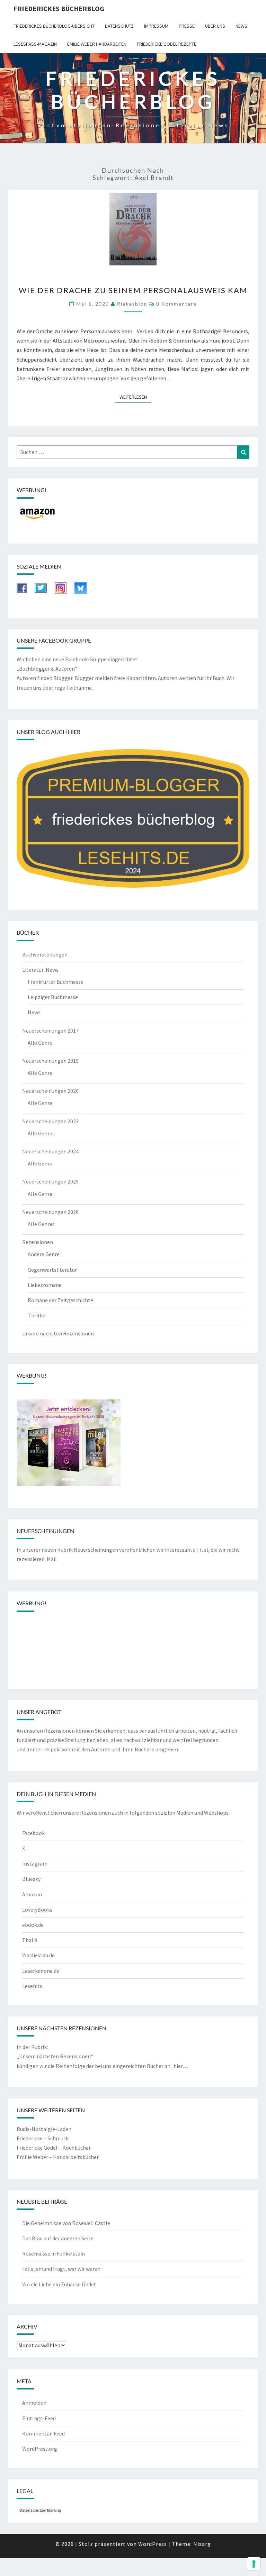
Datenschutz (119, 26)
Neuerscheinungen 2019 (50, 1061)
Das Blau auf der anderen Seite (58, 2238)
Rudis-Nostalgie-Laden (44, 2129)
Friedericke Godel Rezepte (167, 44)
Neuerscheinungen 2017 (50, 1031)
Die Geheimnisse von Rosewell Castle (66, 2223)
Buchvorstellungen (45, 954)
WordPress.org (40, 2449)
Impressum (156, 26)
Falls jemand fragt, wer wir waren (61, 2269)
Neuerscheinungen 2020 (50, 1091)
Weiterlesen (135, 397)
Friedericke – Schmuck (43, 2138)
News (241, 26)
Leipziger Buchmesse (53, 997)
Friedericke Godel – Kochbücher (54, 2148)
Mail (52, 1559)
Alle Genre (40, 1043)
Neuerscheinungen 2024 (50, 1151)
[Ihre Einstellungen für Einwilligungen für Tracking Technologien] (254, 2564)
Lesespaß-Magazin (35, 44)
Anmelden (34, 2403)
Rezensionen (38, 1242)
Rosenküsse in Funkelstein (54, 2253)
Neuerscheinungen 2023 (50, 1121)
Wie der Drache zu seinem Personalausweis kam (133, 290)
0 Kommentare (176, 304)
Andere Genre (44, 1254)
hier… (181, 2066)
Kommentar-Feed (43, 2433)
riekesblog (132, 304)
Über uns (215, 26)
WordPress (153, 2544)
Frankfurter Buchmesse (56, 982)
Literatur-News (40, 970)
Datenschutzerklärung (40, 2510)
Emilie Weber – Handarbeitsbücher (58, 2157)
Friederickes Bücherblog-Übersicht (54, 26)
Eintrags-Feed (39, 2418)
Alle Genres (41, 1133)
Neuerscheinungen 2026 (50, 1212)
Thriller (37, 1315)
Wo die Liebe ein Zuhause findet (59, 2284)
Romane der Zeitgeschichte (60, 1300)
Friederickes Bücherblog (59, 8)
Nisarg (202, 2544)
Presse (187, 26)
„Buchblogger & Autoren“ (47, 669)
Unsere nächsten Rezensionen (58, 1333)
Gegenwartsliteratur (52, 1270)
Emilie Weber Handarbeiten (97, 44)
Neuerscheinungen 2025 (50, 1181)
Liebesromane (45, 1285)
